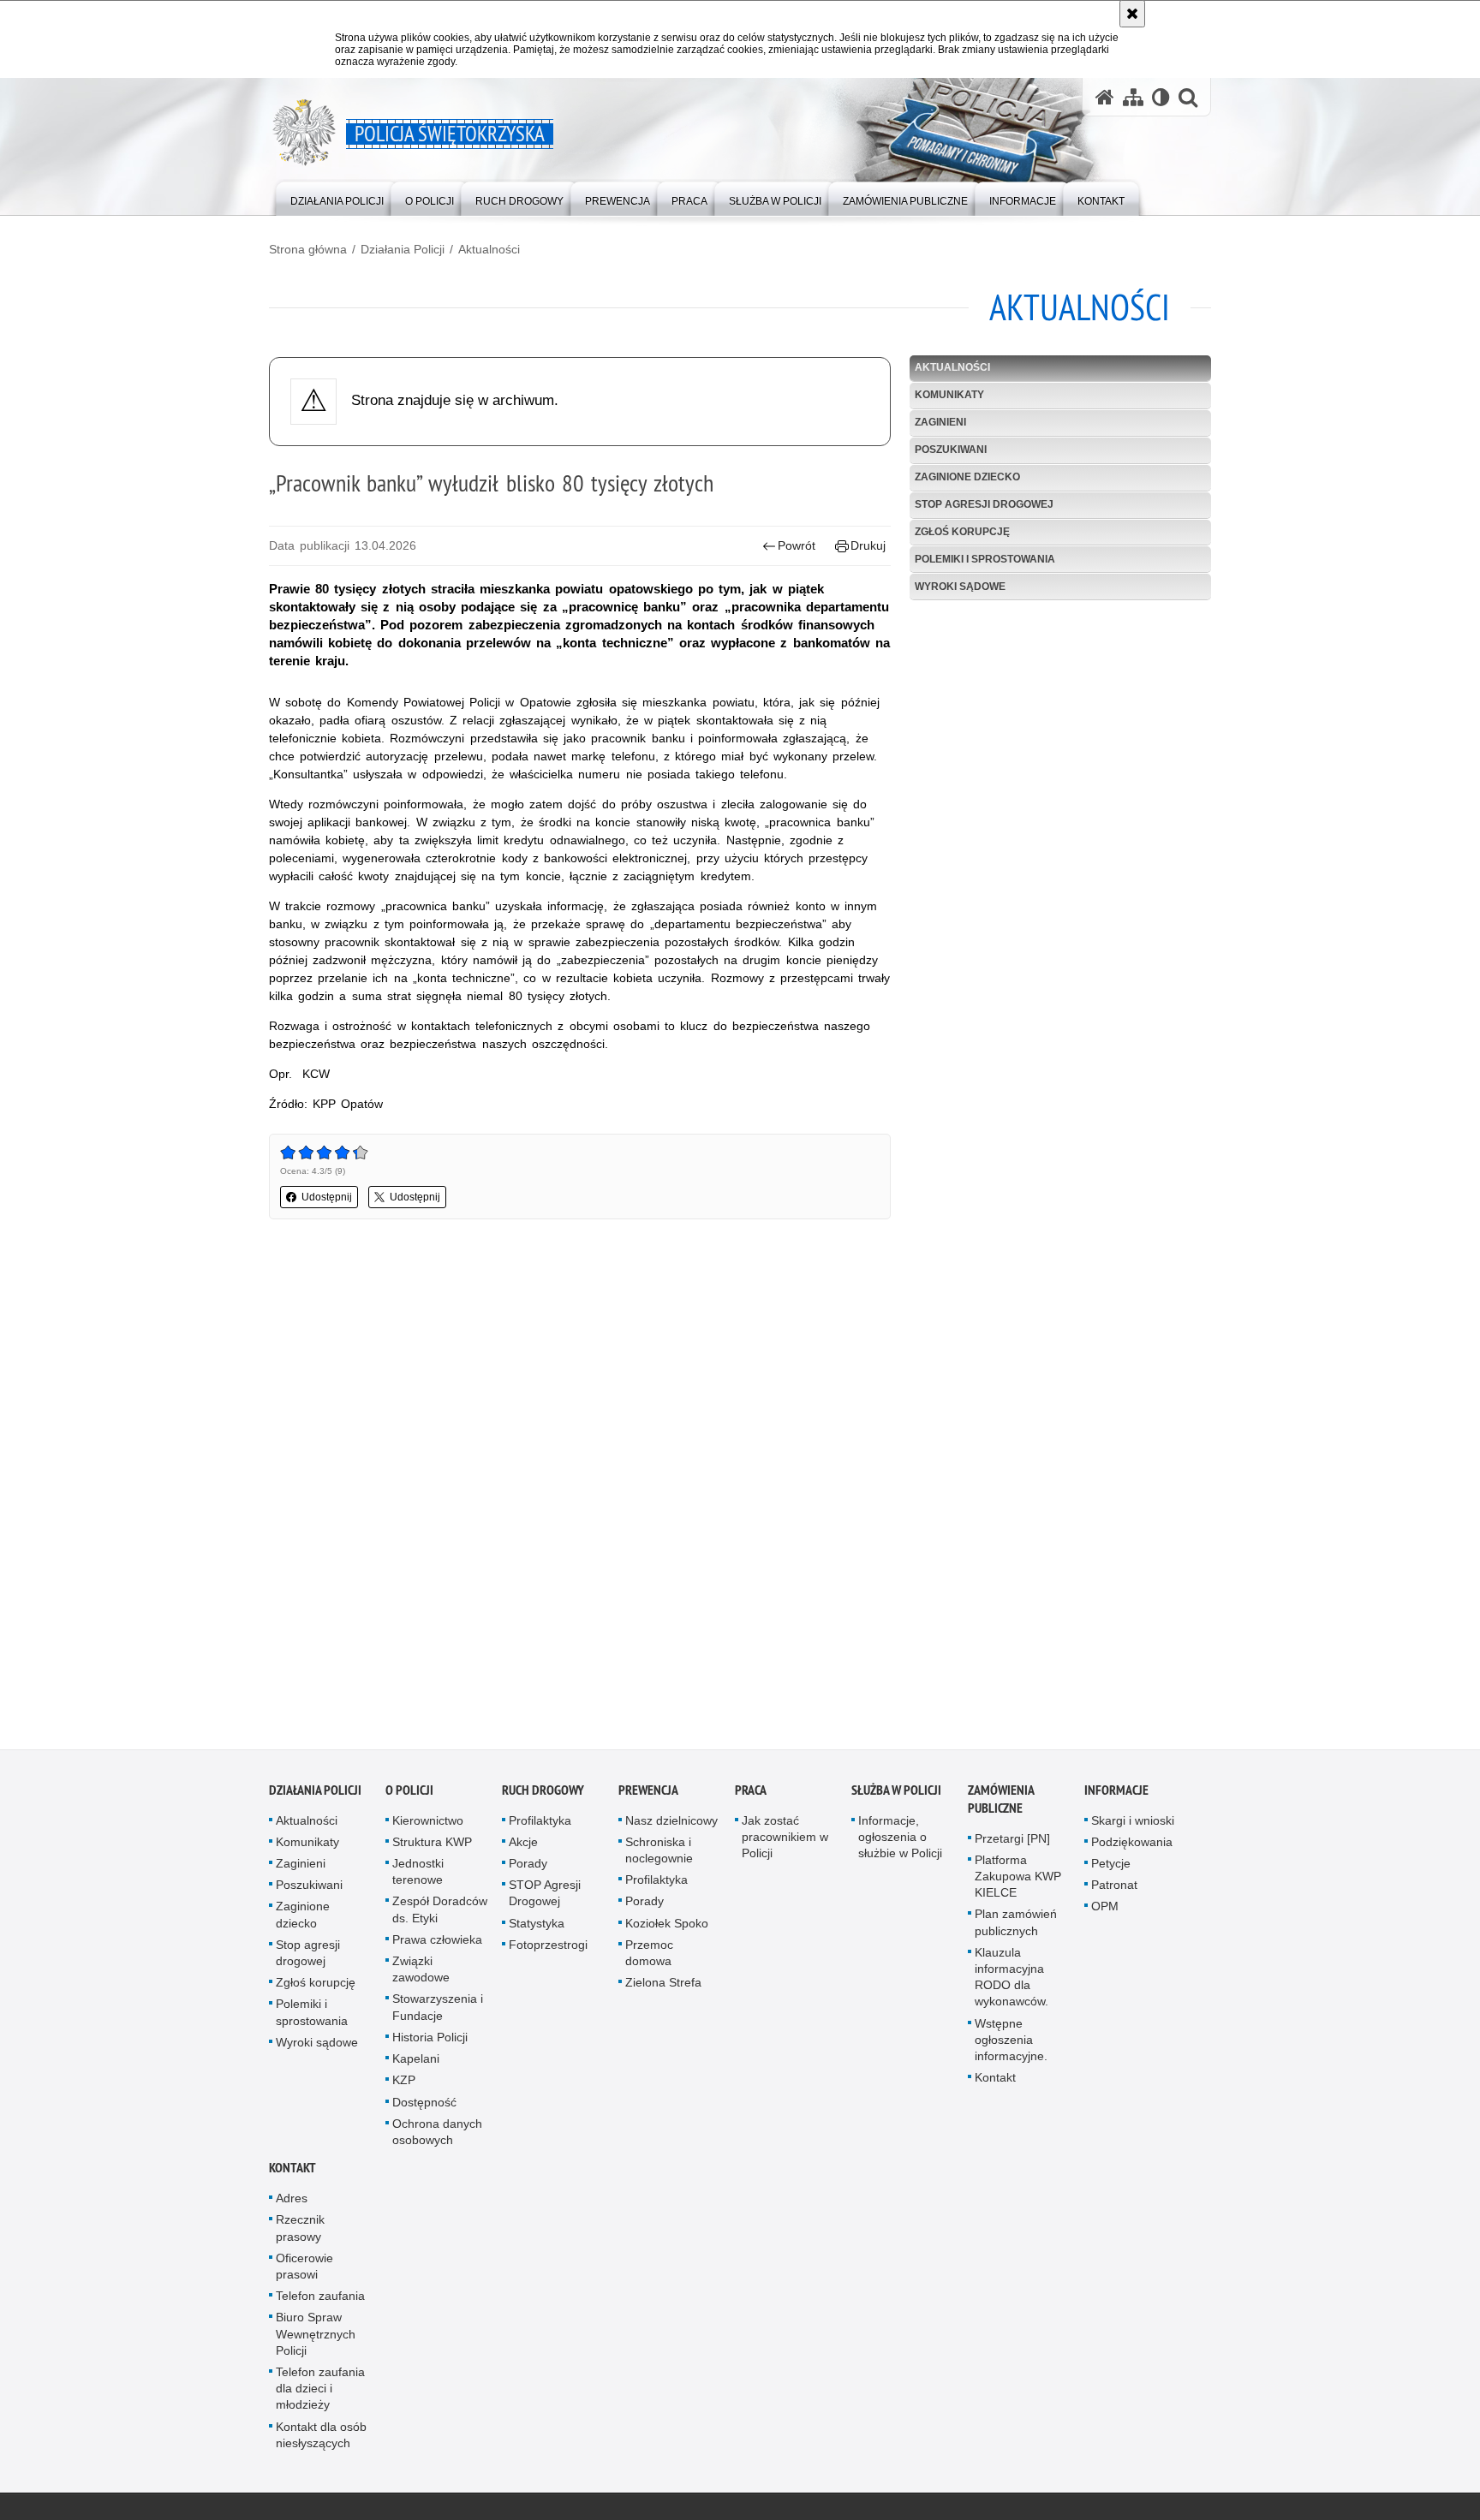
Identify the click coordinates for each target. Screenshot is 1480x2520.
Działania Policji (403, 249)
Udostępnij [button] (327, 1197)
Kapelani (416, 2064)
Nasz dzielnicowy (671, 1826)
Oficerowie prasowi (304, 2271)
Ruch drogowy (543, 1795)
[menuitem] (337, 197)
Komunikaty (949, 395)
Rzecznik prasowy (300, 2233)
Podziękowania (1132, 1847)
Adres (292, 2203)
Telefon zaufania (320, 2301)
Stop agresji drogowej (984, 504)
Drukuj (868, 545)
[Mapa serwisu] (1133, 97)
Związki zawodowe (421, 1974)
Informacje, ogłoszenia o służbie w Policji (900, 1842)
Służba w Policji (896, 1795)
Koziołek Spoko (667, 1928)
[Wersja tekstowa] (1161, 97)
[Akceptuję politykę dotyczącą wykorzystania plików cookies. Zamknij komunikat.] (1132, 14)
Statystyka (537, 1928)
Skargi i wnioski (1133, 1826)
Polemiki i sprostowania (985, 559)
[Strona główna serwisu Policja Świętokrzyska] (1105, 97)
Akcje (523, 1847)
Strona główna (308, 249)
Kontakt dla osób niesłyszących (321, 2440)
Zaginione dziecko (967, 477)
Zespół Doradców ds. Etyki (440, 1915)
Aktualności (489, 249)
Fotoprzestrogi (548, 1950)
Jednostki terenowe (418, 1877)
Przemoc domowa (649, 1958)
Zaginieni (940, 422)
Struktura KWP (432, 1847)
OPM (1105, 1912)
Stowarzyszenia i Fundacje (438, 2013)
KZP (404, 2085)
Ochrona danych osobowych (437, 2137)
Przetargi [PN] (1012, 1844)
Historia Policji (430, 2042)
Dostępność (424, 2107)
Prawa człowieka (437, 1945)
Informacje (1116, 1795)
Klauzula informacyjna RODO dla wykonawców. (1012, 1982)
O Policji (409, 1795)
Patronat (1114, 1890)
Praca (751, 1795)
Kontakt (995, 2082)
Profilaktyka (540, 1826)
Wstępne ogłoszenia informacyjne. (1011, 2045)
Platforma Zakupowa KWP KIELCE (1018, 1881)
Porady (528, 1868)
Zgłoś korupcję (962, 532)
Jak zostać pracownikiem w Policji (785, 1842)
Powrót (797, 545)
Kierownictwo (428, 1826)
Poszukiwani (951, 450)
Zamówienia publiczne (1001, 1804)
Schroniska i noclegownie (659, 1855)
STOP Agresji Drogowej (545, 1898)
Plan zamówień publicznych (1016, 1928)
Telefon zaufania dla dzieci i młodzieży (320, 2393)
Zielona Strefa (663, 1987)
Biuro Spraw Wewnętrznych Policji (316, 2338)
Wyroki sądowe (960, 587)
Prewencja (648, 1795)
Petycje (1111, 1868)
